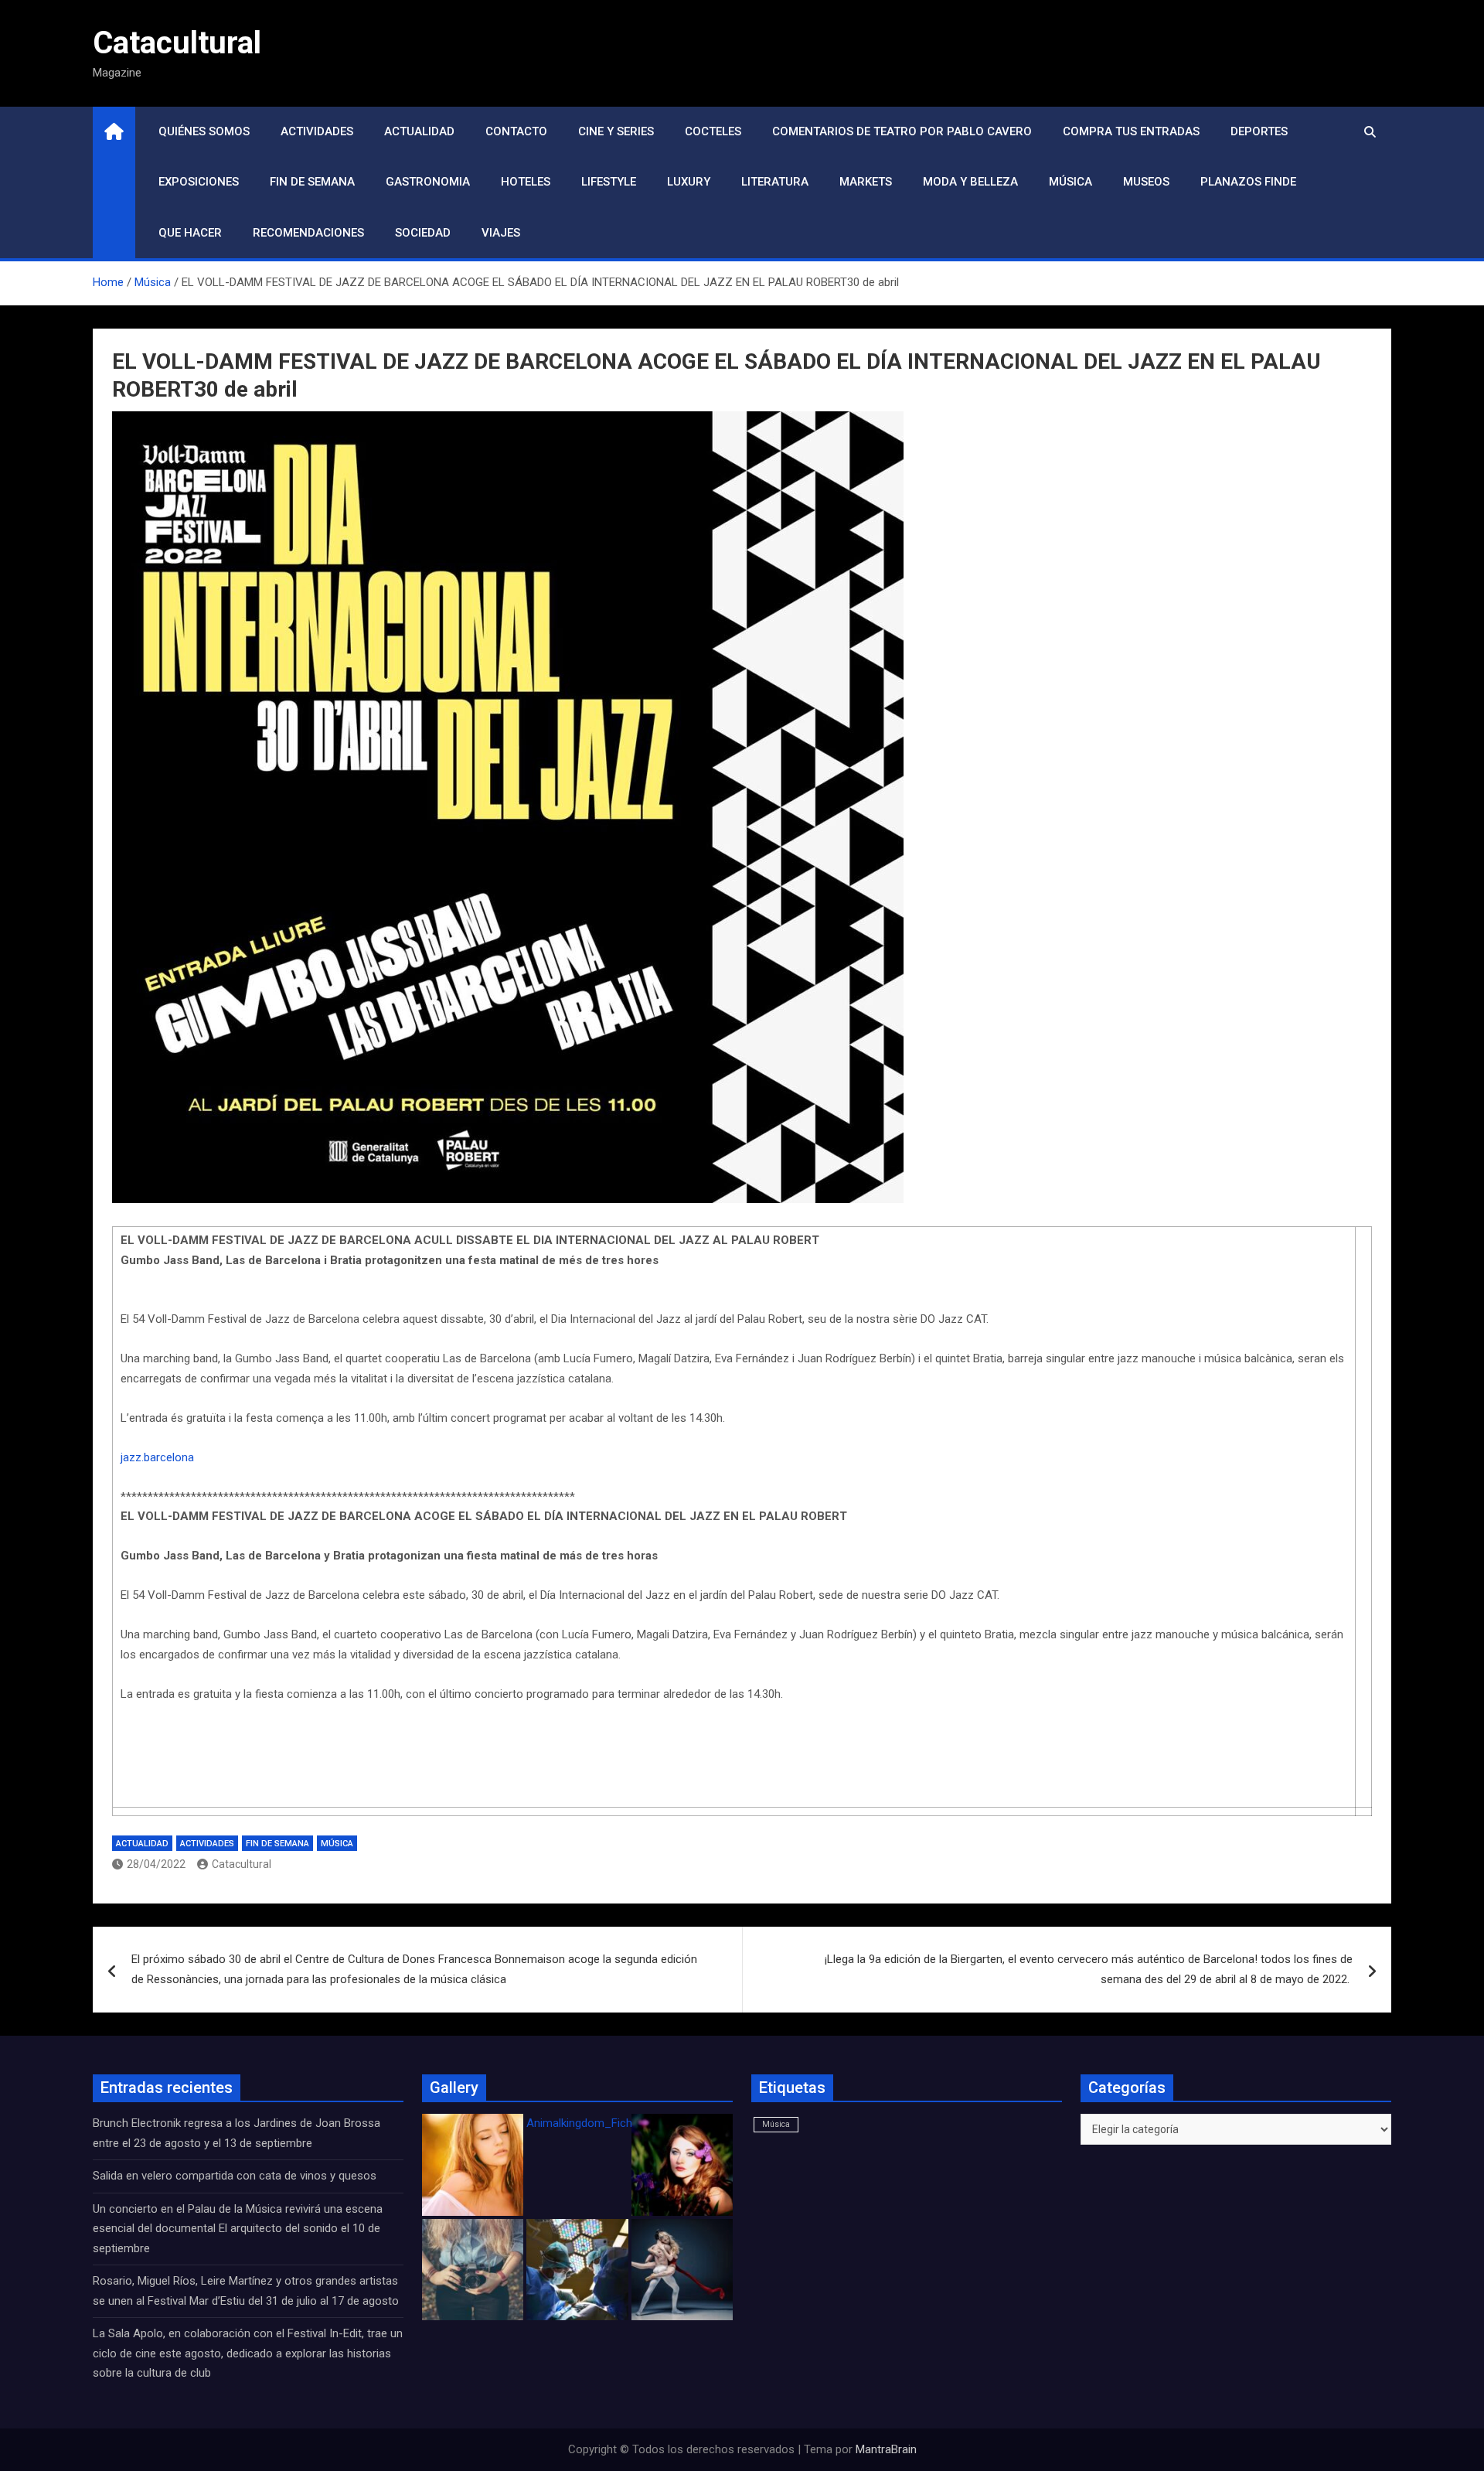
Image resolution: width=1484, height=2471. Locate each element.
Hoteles (526, 182)
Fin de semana (312, 182)
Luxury (689, 182)
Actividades (317, 131)
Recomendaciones (308, 233)
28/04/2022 (156, 1864)
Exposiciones (199, 182)
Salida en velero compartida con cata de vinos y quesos (235, 2176)
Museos (1146, 182)
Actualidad (419, 131)
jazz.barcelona (157, 1457)
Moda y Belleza (970, 182)
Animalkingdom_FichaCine (594, 2123)
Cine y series (616, 131)
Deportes (1259, 131)
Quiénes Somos (204, 131)
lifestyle (609, 182)
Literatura (775, 182)
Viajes (501, 233)
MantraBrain (886, 2449)
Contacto (516, 131)
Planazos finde (1248, 182)
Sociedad (423, 233)
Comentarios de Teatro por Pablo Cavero (902, 131)
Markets (866, 182)
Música (1070, 182)
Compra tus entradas (1131, 131)
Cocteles (713, 131)
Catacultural (177, 43)
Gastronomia (428, 182)
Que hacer (190, 233)
